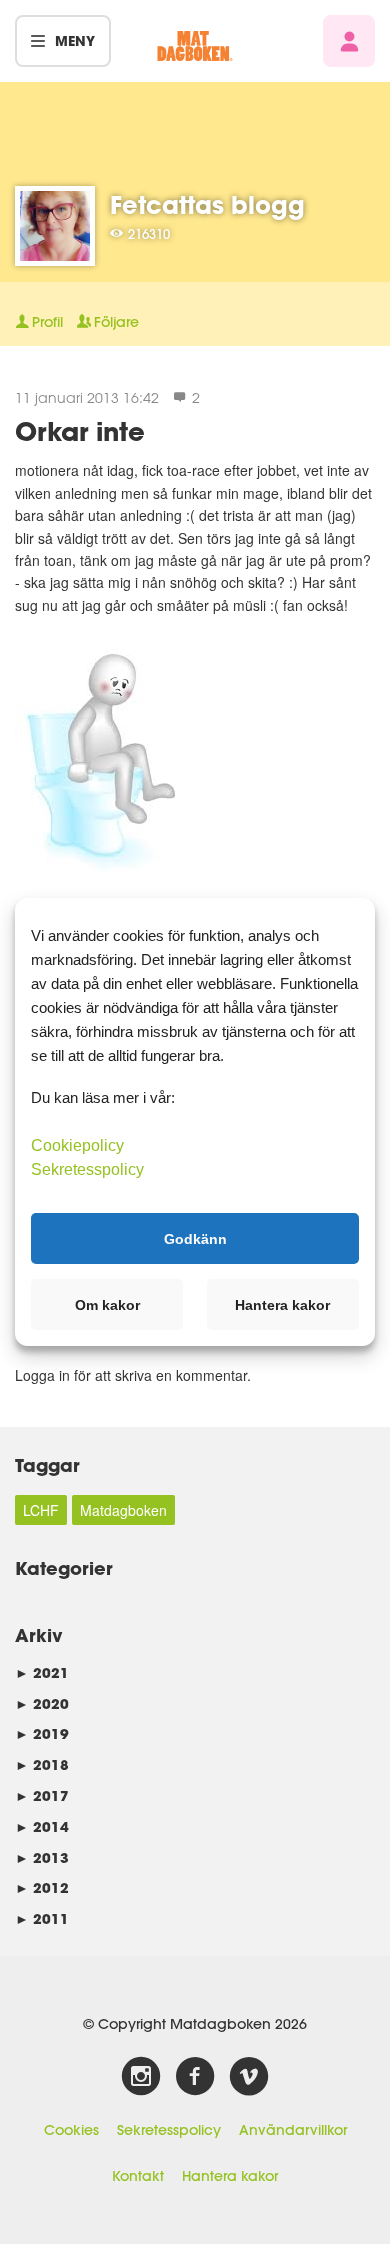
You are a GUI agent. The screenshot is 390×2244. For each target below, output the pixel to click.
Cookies (71, 2130)
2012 (42, 1887)
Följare (116, 322)
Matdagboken (123, 1510)
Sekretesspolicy (169, 2130)
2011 (42, 1918)
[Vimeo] (249, 2077)
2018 (42, 1764)
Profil (47, 322)
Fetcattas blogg (207, 204)
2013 (42, 1857)
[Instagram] (141, 2077)
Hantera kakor (230, 2176)
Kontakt (138, 2176)
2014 (42, 1826)
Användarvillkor (293, 2130)
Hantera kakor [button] (282, 1305)
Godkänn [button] (195, 1238)
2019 (42, 1733)
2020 (42, 1703)
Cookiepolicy (77, 1145)
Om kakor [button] (107, 1305)
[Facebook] (195, 2077)
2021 (42, 1672)
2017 (42, 1795)
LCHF (41, 1510)
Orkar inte (80, 430)
